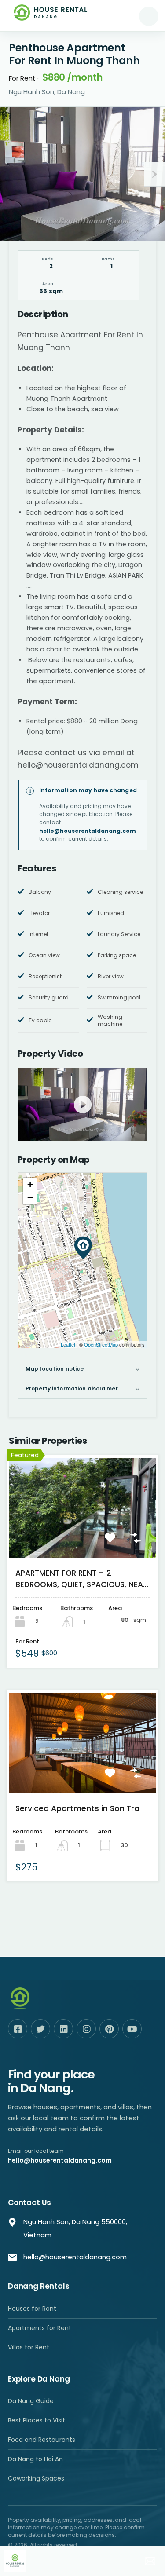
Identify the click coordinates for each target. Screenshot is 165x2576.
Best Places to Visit (37, 2420)
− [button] (30, 1198)
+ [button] (30, 1184)
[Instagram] (86, 2029)
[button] (149, 16)
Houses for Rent (32, 2309)
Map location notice (55, 1369)
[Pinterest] (109, 2029)
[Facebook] (18, 2029)
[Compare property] (140, 1542)
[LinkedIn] (63, 2029)
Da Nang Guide (31, 2401)
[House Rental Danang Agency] (51, 16)
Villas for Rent (29, 2347)
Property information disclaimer (72, 1389)
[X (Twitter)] (40, 2029)
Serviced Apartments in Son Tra (77, 1808)
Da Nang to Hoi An (35, 2459)
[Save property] (114, 1542)
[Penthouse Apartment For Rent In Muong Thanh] (83, 1248)
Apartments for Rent (40, 2328)
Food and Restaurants (42, 2440)
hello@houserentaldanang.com (88, 831)
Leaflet (68, 1344)
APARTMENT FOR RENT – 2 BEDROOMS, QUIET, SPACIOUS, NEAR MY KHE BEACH (81, 1579)
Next (154, 174)
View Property (82, 1540)
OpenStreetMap (101, 1344)
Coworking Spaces (36, 2478)
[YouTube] (132, 2029)
